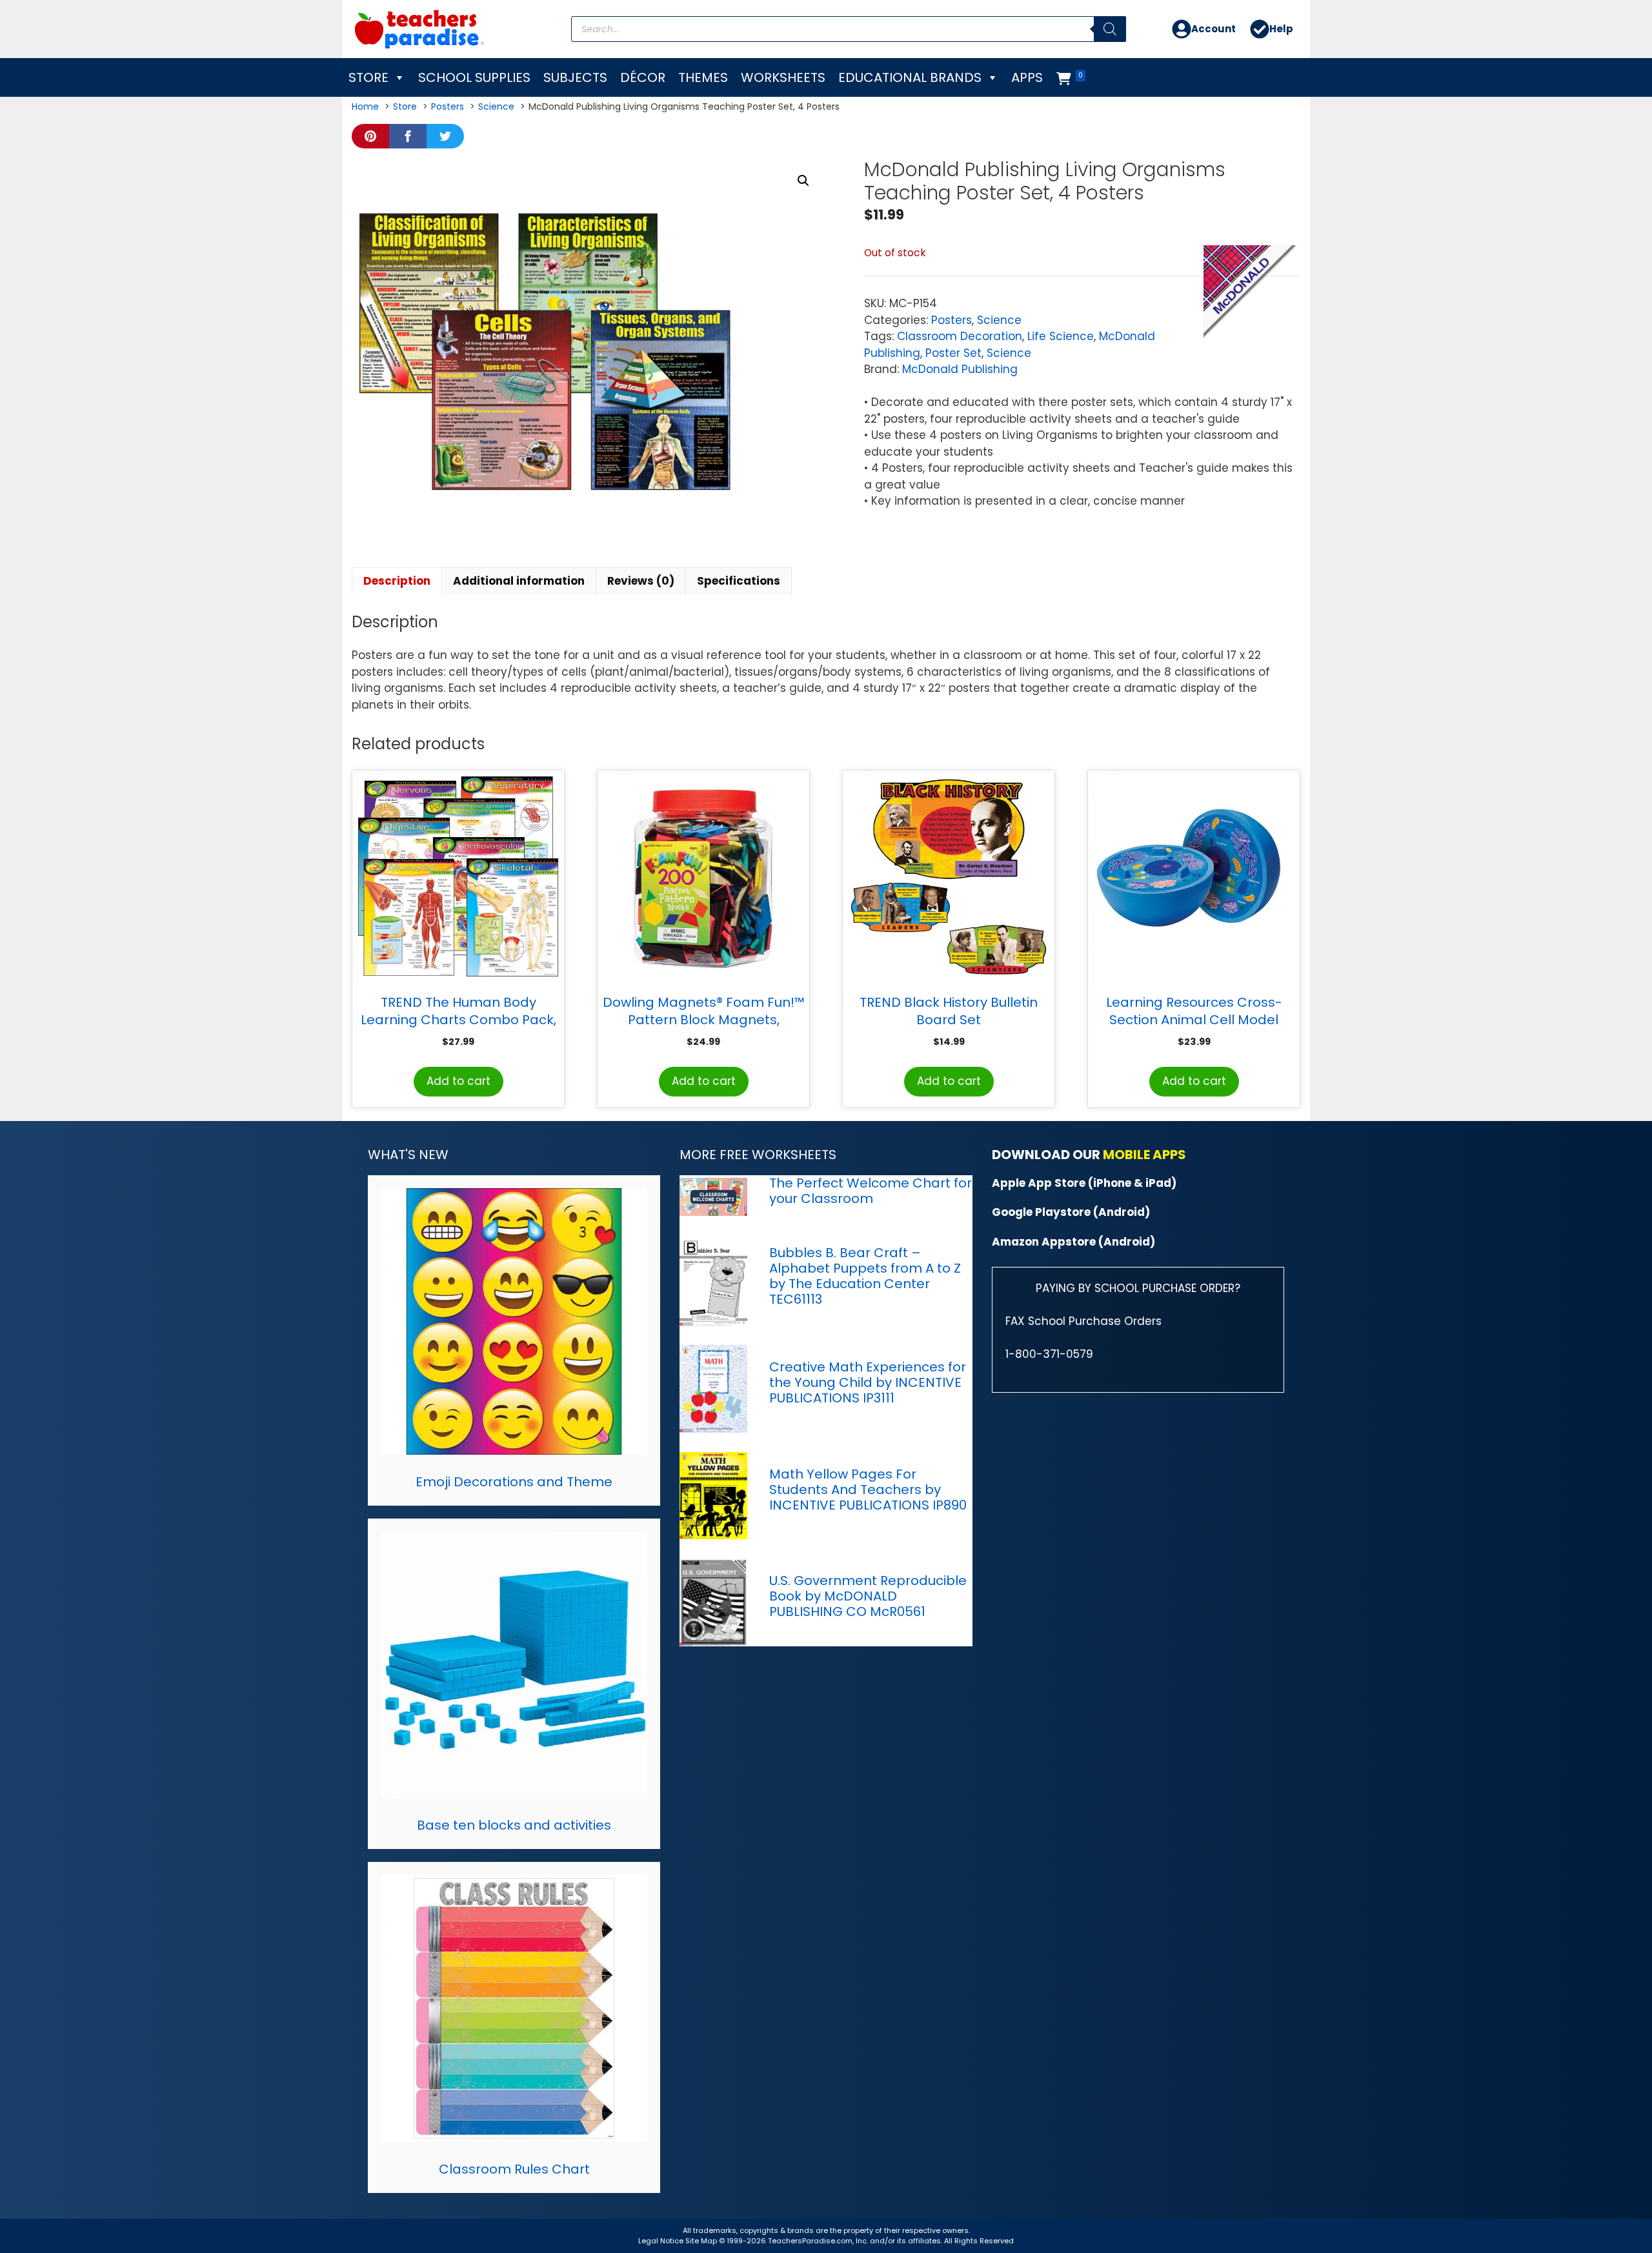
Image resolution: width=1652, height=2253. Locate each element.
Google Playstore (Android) (1071, 1212)
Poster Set (953, 353)
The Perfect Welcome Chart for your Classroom (871, 1191)
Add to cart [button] (458, 1081)
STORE (368, 77)
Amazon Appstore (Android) (1073, 1242)
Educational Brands (910, 77)
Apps (1027, 77)
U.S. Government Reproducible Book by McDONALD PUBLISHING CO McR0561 (868, 1596)
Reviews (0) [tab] (641, 581)
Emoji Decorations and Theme (514, 1482)
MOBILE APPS (1144, 1155)
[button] (803, 181)
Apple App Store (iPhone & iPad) (1084, 1183)
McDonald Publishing (960, 369)
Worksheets (783, 77)
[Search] (1110, 29)
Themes (703, 77)
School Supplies (474, 77)
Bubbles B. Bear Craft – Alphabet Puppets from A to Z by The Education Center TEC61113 (865, 1276)
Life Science (1061, 336)
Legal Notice (661, 2241)
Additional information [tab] (519, 581)
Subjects (575, 77)
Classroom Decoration (960, 336)
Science (999, 320)
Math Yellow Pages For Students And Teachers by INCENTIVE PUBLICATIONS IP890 (868, 1490)
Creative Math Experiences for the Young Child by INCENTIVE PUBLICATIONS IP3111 (868, 1382)
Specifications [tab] (739, 581)
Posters (952, 320)
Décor (643, 77)
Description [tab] (397, 581)
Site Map (702, 2241)
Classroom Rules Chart (514, 2169)
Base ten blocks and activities (514, 1825)
